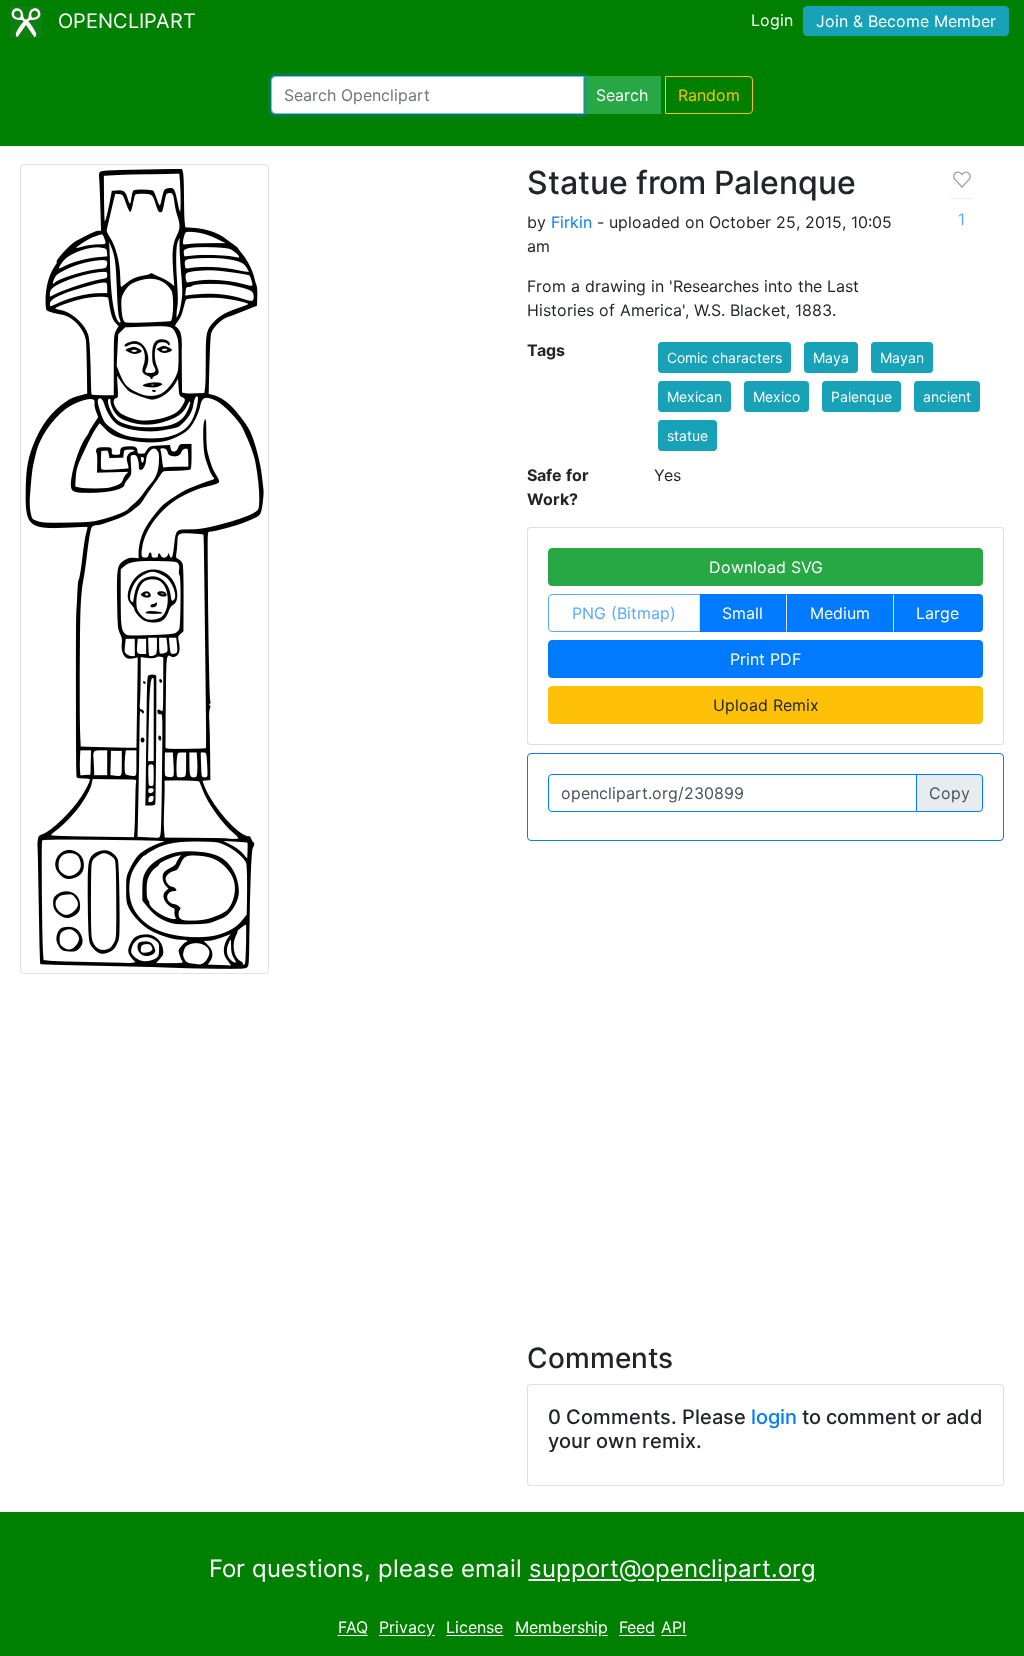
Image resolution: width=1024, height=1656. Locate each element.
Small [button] (742, 613)
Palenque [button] (861, 396)
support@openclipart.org (672, 1568)
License (474, 1628)
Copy (949, 793)
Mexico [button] (776, 396)
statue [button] (687, 435)
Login (772, 20)
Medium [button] (840, 613)
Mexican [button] (694, 396)
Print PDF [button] (765, 659)
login (774, 1417)
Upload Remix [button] (766, 705)
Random (709, 95)
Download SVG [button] (766, 567)
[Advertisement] (512, 1146)
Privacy (407, 1628)
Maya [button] (831, 357)
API (673, 1628)
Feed (637, 1628)
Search (622, 95)
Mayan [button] (902, 357)
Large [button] (937, 613)
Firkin (571, 222)
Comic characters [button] (724, 357)
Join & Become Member (906, 21)
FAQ (353, 1628)
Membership (561, 1628)
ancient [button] (947, 396)
